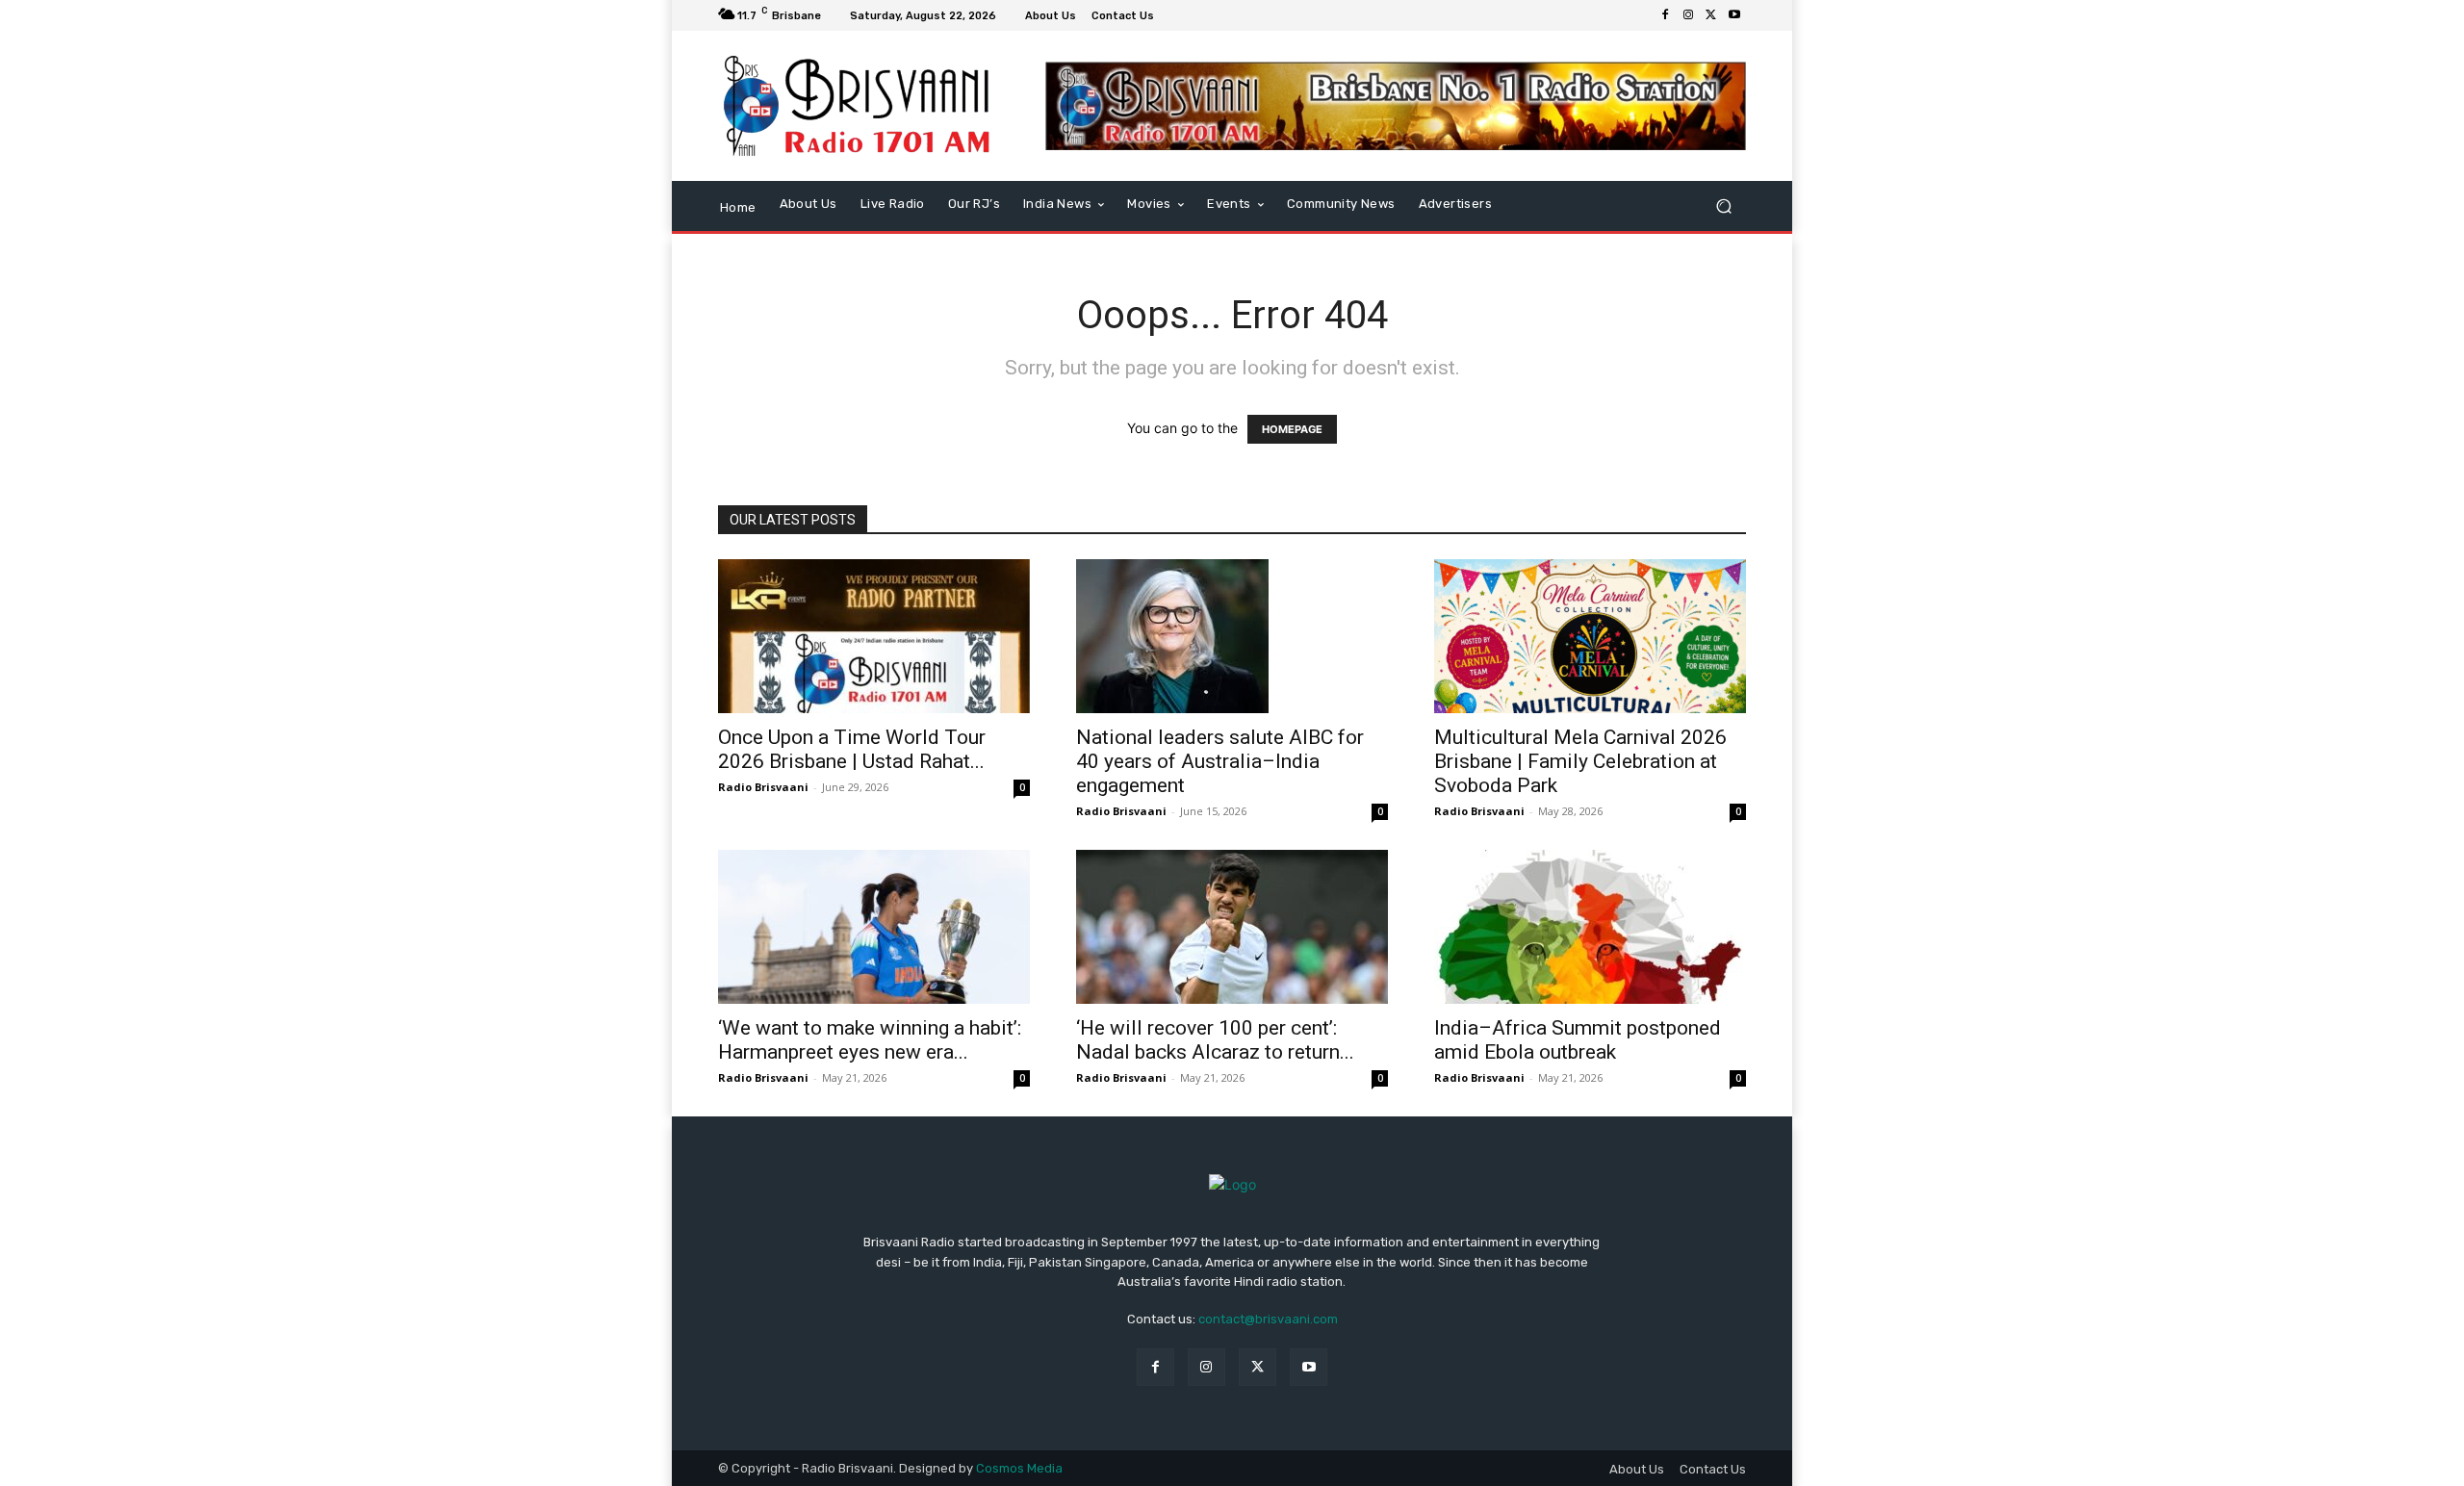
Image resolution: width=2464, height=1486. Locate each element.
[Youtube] (1734, 15)
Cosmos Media (1019, 1468)
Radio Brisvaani (763, 787)
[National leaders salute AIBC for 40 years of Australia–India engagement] (1232, 636)
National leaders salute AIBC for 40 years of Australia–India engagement (1220, 761)
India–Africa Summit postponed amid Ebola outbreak (1578, 1040)
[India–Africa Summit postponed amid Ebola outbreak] (1590, 927)
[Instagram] (1688, 15)
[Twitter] (1711, 15)
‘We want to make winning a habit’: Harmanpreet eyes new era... (870, 1040)
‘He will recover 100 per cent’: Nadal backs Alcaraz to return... (1215, 1040)
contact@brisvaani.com (1268, 1319)
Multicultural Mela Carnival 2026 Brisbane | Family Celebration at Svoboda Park (1580, 761)
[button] (1723, 205)
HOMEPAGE (1292, 429)
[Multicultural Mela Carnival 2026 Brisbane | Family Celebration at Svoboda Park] (1590, 636)
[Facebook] (1665, 15)
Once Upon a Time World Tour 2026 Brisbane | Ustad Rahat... (852, 749)
